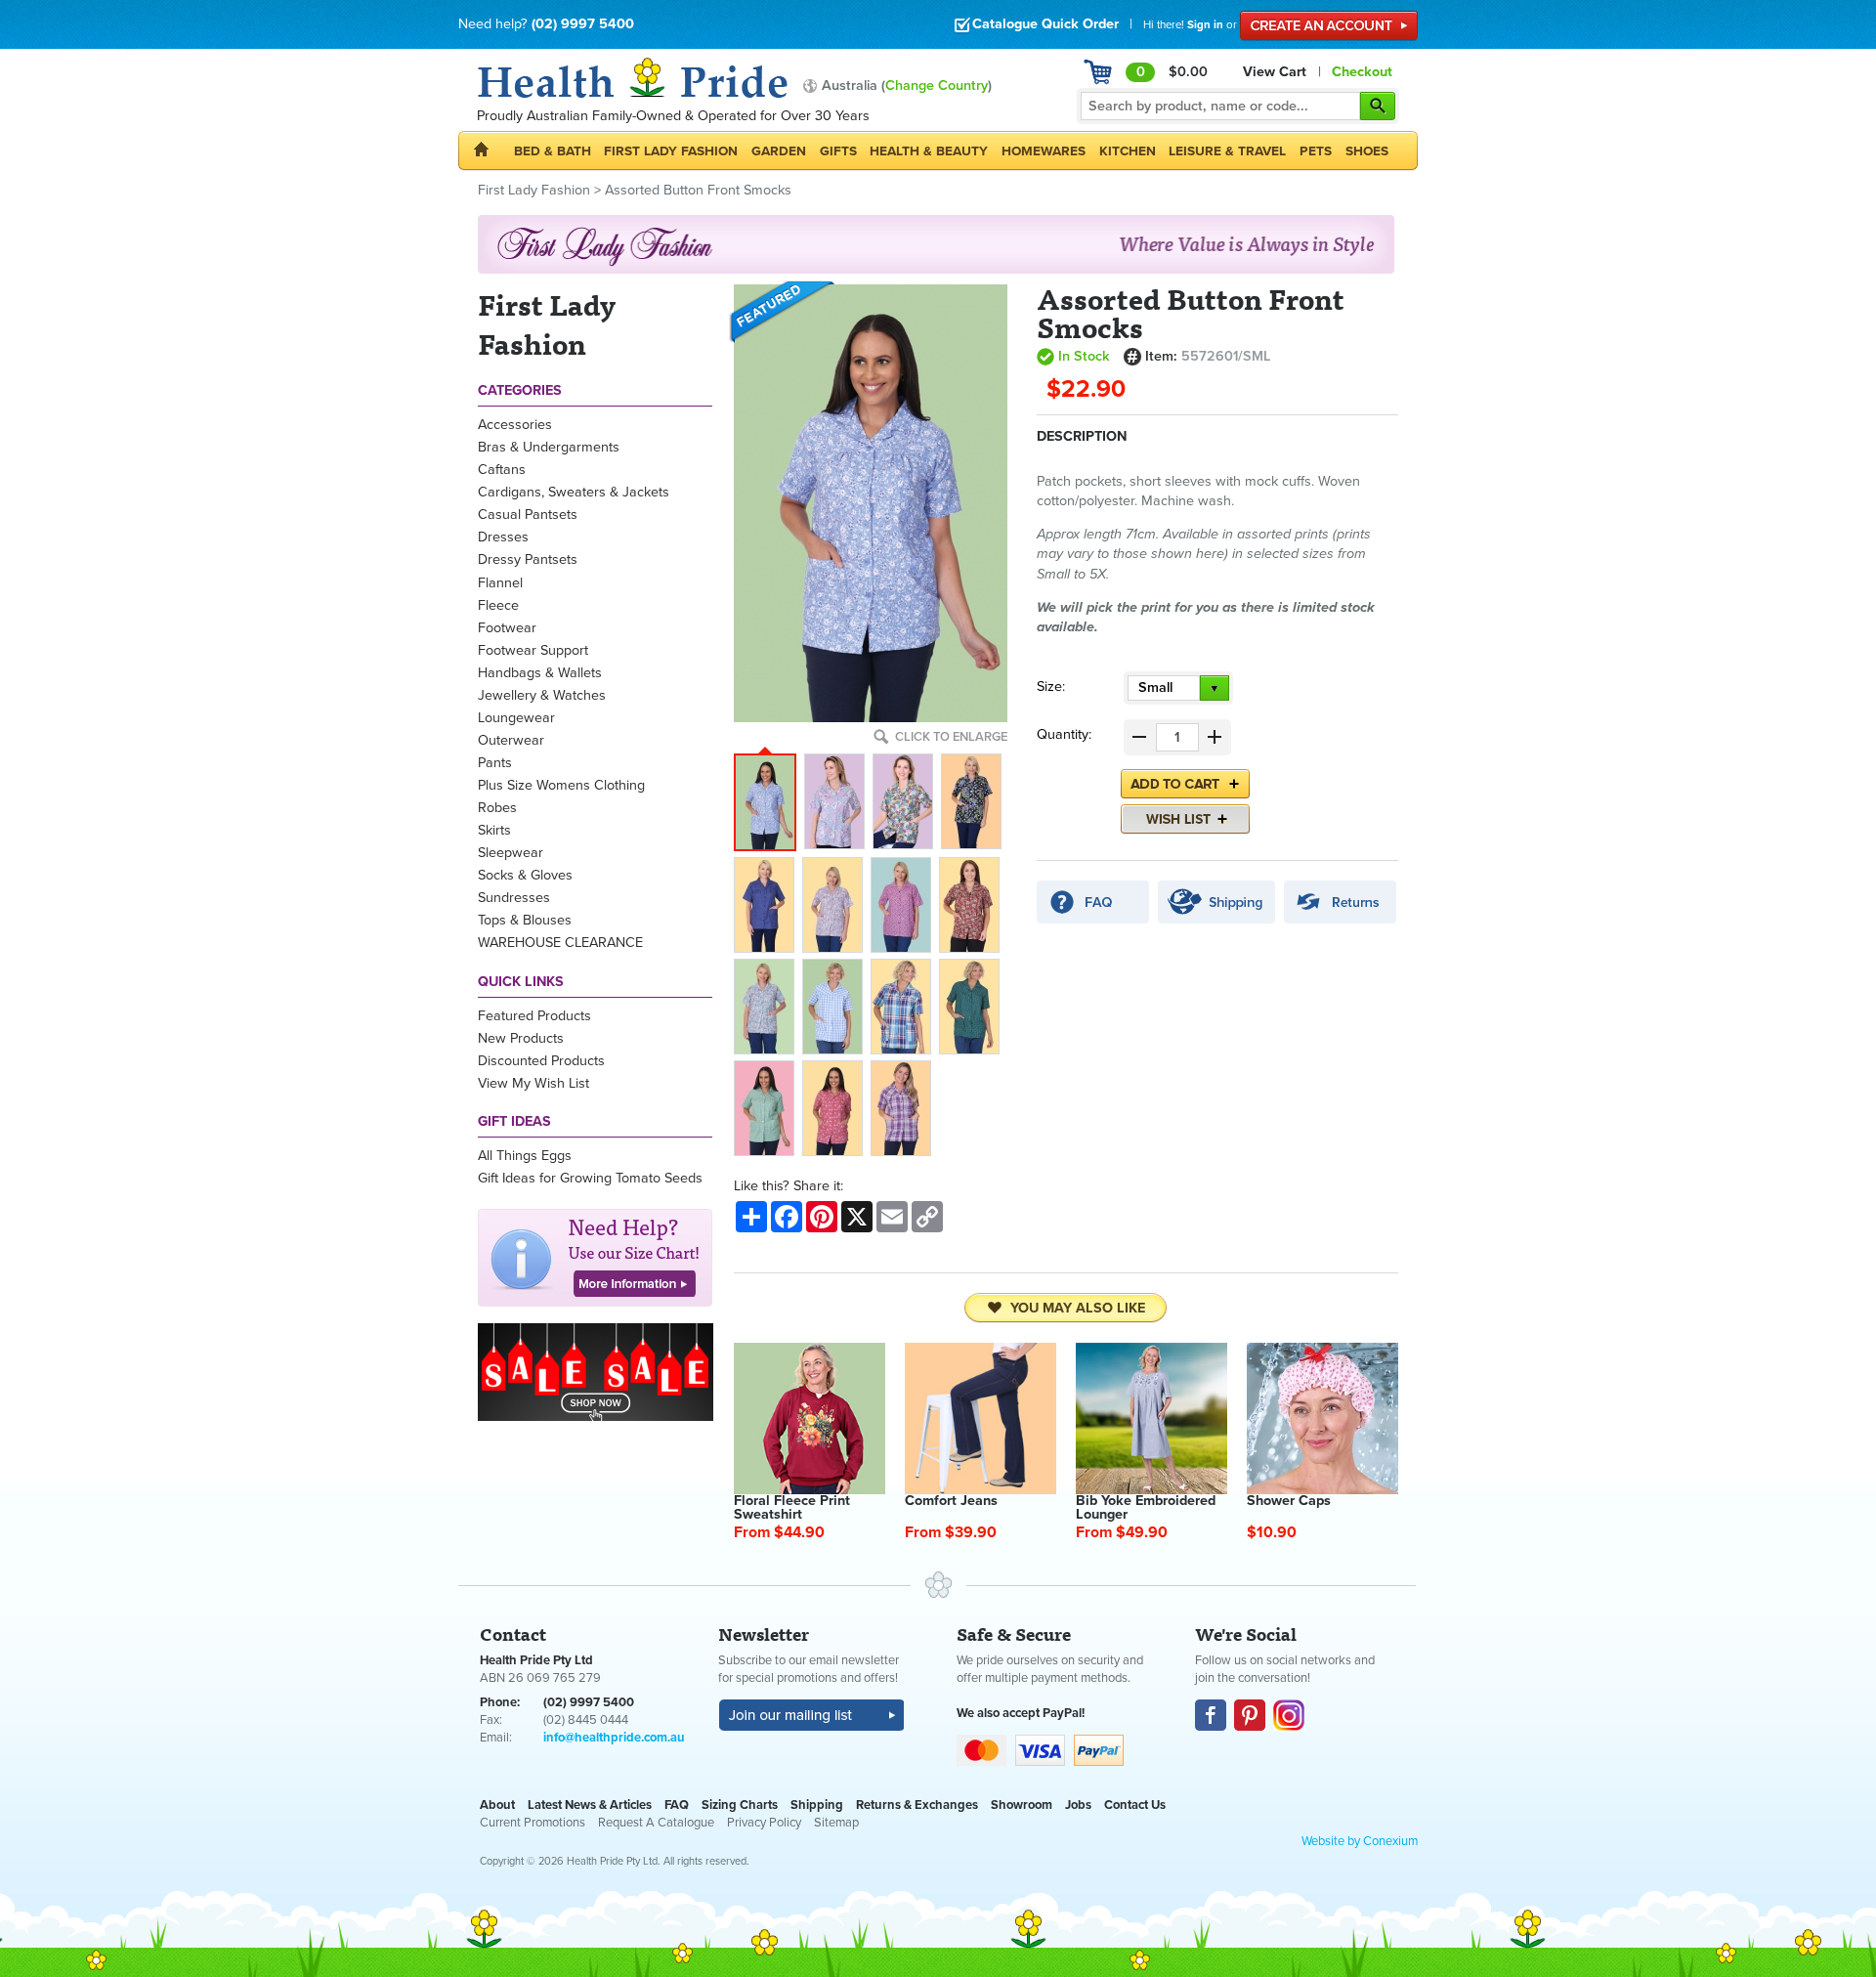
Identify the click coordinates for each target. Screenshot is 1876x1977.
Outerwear (511, 740)
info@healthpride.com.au (614, 1738)
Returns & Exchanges (917, 1805)
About (497, 1805)
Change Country (937, 86)
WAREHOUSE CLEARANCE (560, 943)
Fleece (498, 605)
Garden (779, 151)
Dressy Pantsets (528, 559)
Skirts (494, 830)
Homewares (1044, 151)
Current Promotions (533, 1823)
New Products (521, 1038)
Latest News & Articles (590, 1805)
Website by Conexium (1360, 1841)
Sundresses (514, 898)
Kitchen (1128, 151)
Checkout (1362, 72)
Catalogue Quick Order (1045, 24)
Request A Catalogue (656, 1823)
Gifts (838, 151)
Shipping (817, 1805)
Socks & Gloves (525, 875)
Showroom (1022, 1805)
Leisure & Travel (1227, 151)
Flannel (500, 583)
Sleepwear (511, 853)
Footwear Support (533, 650)
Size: (1051, 687)
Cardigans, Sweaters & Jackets (574, 492)
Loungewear (516, 718)
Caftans (502, 470)
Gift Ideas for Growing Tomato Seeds (590, 1178)
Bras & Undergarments (549, 447)
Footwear (507, 628)
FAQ (677, 1805)
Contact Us (1135, 1805)
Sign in (1205, 24)
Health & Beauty (929, 151)
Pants (495, 763)
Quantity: (1064, 734)
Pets (1316, 151)
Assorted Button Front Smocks (698, 190)
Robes (497, 808)
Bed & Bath (553, 151)
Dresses (503, 537)
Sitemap (836, 1823)
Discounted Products (541, 1061)
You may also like (1078, 1308)
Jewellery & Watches (542, 695)
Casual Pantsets (528, 515)
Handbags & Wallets (540, 673)
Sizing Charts (740, 1805)
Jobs (1078, 1805)
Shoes (1367, 151)
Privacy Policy (764, 1823)
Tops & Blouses (525, 920)
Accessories (515, 425)
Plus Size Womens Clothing (561, 785)
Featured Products (534, 1016)
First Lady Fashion (671, 151)
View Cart (1275, 72)
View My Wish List (533, 1083)
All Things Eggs (525, 1156)
